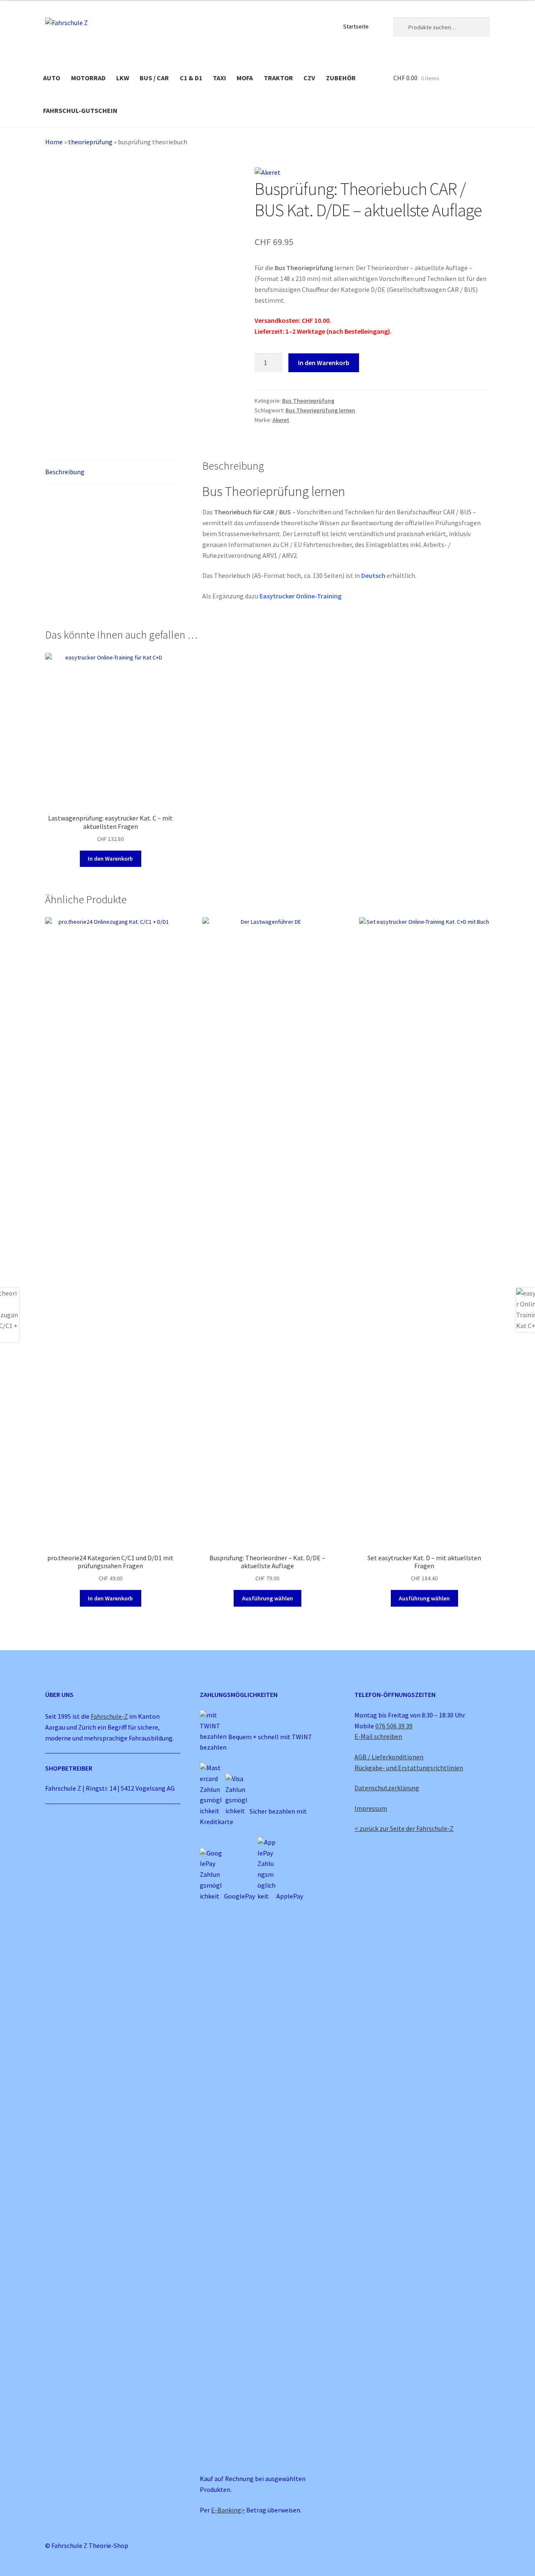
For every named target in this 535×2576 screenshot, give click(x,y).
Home (54, 142)
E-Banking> (228, 2510)
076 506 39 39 (394, 1726)
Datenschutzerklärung (387, 1788)
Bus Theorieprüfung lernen (320, 410)
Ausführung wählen (267, 1598)
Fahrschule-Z (109, 1716)
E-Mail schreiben (378, 1736)
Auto (52, 78)
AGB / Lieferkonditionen (389, 1757)
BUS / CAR (154, 78)
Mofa (245, 78)
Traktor (278, 78)
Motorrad (88, 78)
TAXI (219, 78)
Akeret (281, 420)
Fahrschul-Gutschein (80, 110)
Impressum (371, 1808)
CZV (309, 78)
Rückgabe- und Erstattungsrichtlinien (409, 1768)
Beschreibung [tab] (65, 472)
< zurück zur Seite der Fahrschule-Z (404, 1828)
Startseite (356, 26)
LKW (123, 78)
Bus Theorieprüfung (308, 401)
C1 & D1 (191, 78)
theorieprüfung (90, 142)
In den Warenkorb (324, 363)
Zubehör (341, 78)
